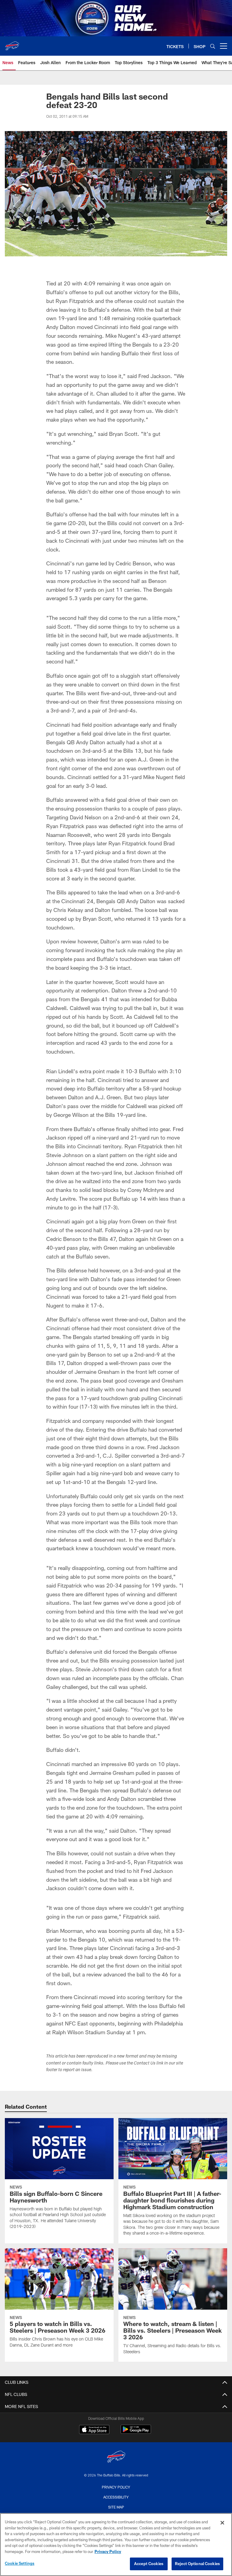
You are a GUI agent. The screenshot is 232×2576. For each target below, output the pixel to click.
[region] (116, 2545)
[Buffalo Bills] (116, 2458)
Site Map (116, 2507)
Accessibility (116, 2497)
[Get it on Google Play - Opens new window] (136, 2432)
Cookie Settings (20, 2563)
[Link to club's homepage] (12, 44)
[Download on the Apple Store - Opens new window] (94, 2430)
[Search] (213, 46)
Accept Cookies (149, 2564)
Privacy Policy (116, 2487)
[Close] (222, 2523)
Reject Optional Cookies (197, 2564)
